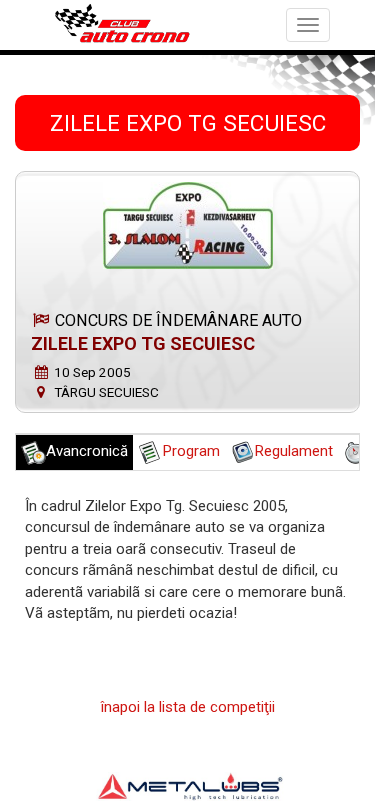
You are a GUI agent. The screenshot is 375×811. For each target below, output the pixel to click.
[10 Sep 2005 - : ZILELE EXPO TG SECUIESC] (187, 225)
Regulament (294, 451)
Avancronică (87, 451)
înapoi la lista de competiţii (188, 707)
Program (191, 451)
